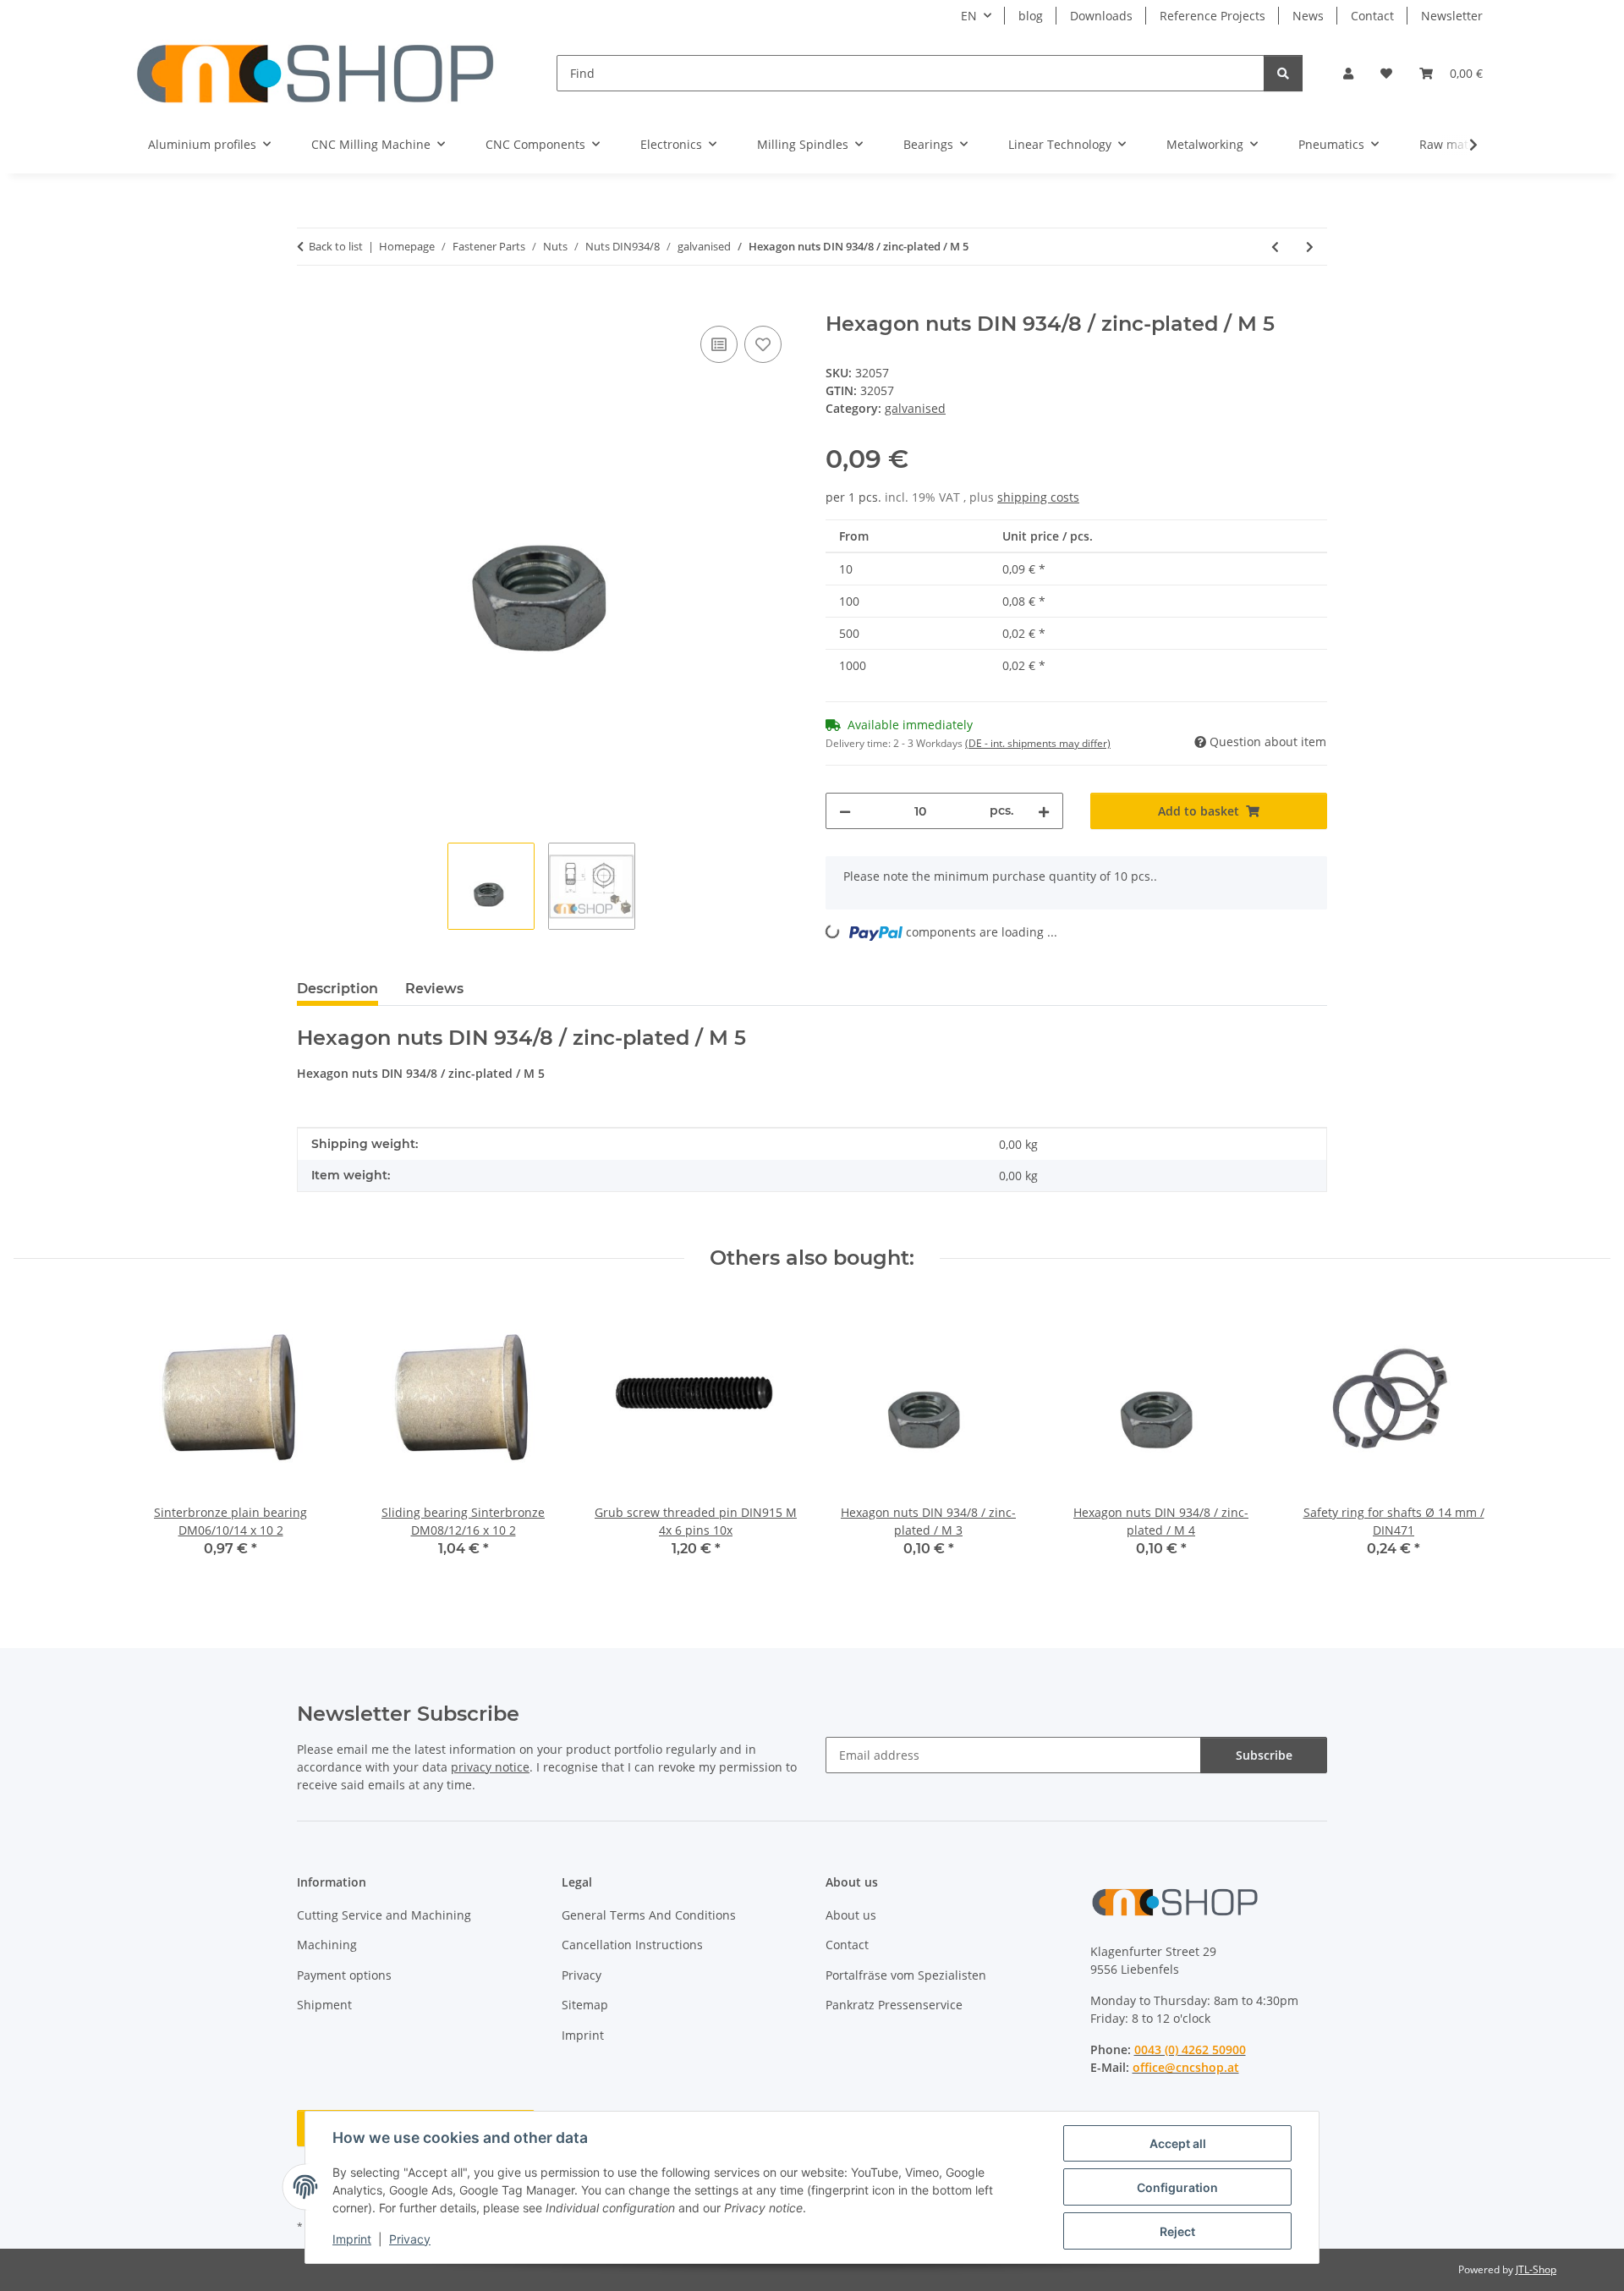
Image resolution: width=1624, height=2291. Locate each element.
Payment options (344, 1975)
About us (851, 1915)
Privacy (410, 2239)
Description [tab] (337, 989)
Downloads (1101, 16)
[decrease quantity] (845, 811)
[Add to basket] (310, 303)
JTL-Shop (1536, 2269)
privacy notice (490, 1767)
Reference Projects (1213, 16)
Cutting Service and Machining (384, 1915)
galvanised (915, 408)
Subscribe (1264, 1755)
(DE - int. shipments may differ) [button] (1038, 743)
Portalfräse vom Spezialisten (906, 1975)
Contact (1372, 16)
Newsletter (1452, 16)
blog (1031, 16)
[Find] (1283, 73)
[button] (1348, 73)
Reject (1177, 2231)
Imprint (352, 2239)
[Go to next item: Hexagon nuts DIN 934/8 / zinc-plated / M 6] (1310, 247)
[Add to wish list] (763, 344)
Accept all (1178, 2143)
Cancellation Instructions (632, 1945)
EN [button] (969, 16)
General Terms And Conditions (649, 1915)
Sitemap (585, 2005)
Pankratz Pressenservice (894, 2005)
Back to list (336, 246)
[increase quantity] (1044, 811)
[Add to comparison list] (719, 344)
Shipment (324, 2005)
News (1308, 16)
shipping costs (1038, 497)
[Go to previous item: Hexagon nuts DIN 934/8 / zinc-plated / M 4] (1275, 247)
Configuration (1177, 2187)
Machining (327, 1945)
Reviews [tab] (434, 989)
